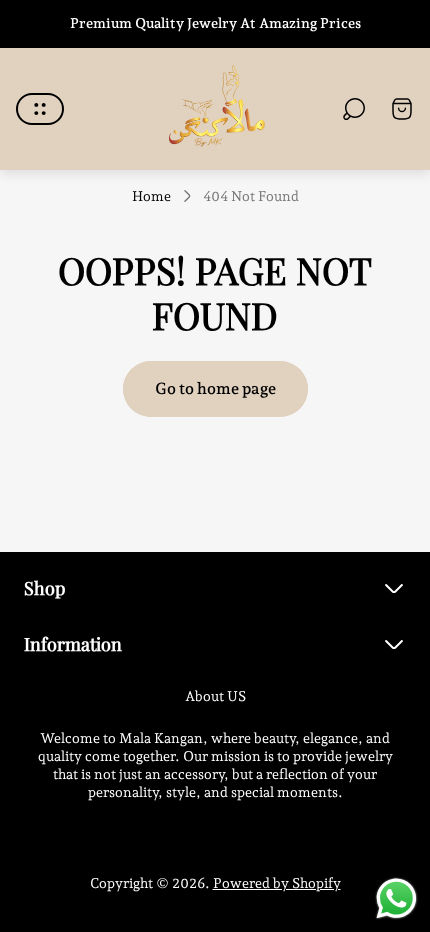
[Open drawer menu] (40, 109)
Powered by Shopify (277, 883)
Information (73, 643)
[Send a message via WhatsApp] (396, 898)
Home (151, 196)
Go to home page (215, 388)
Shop (44, 587)
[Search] (354, 109)
